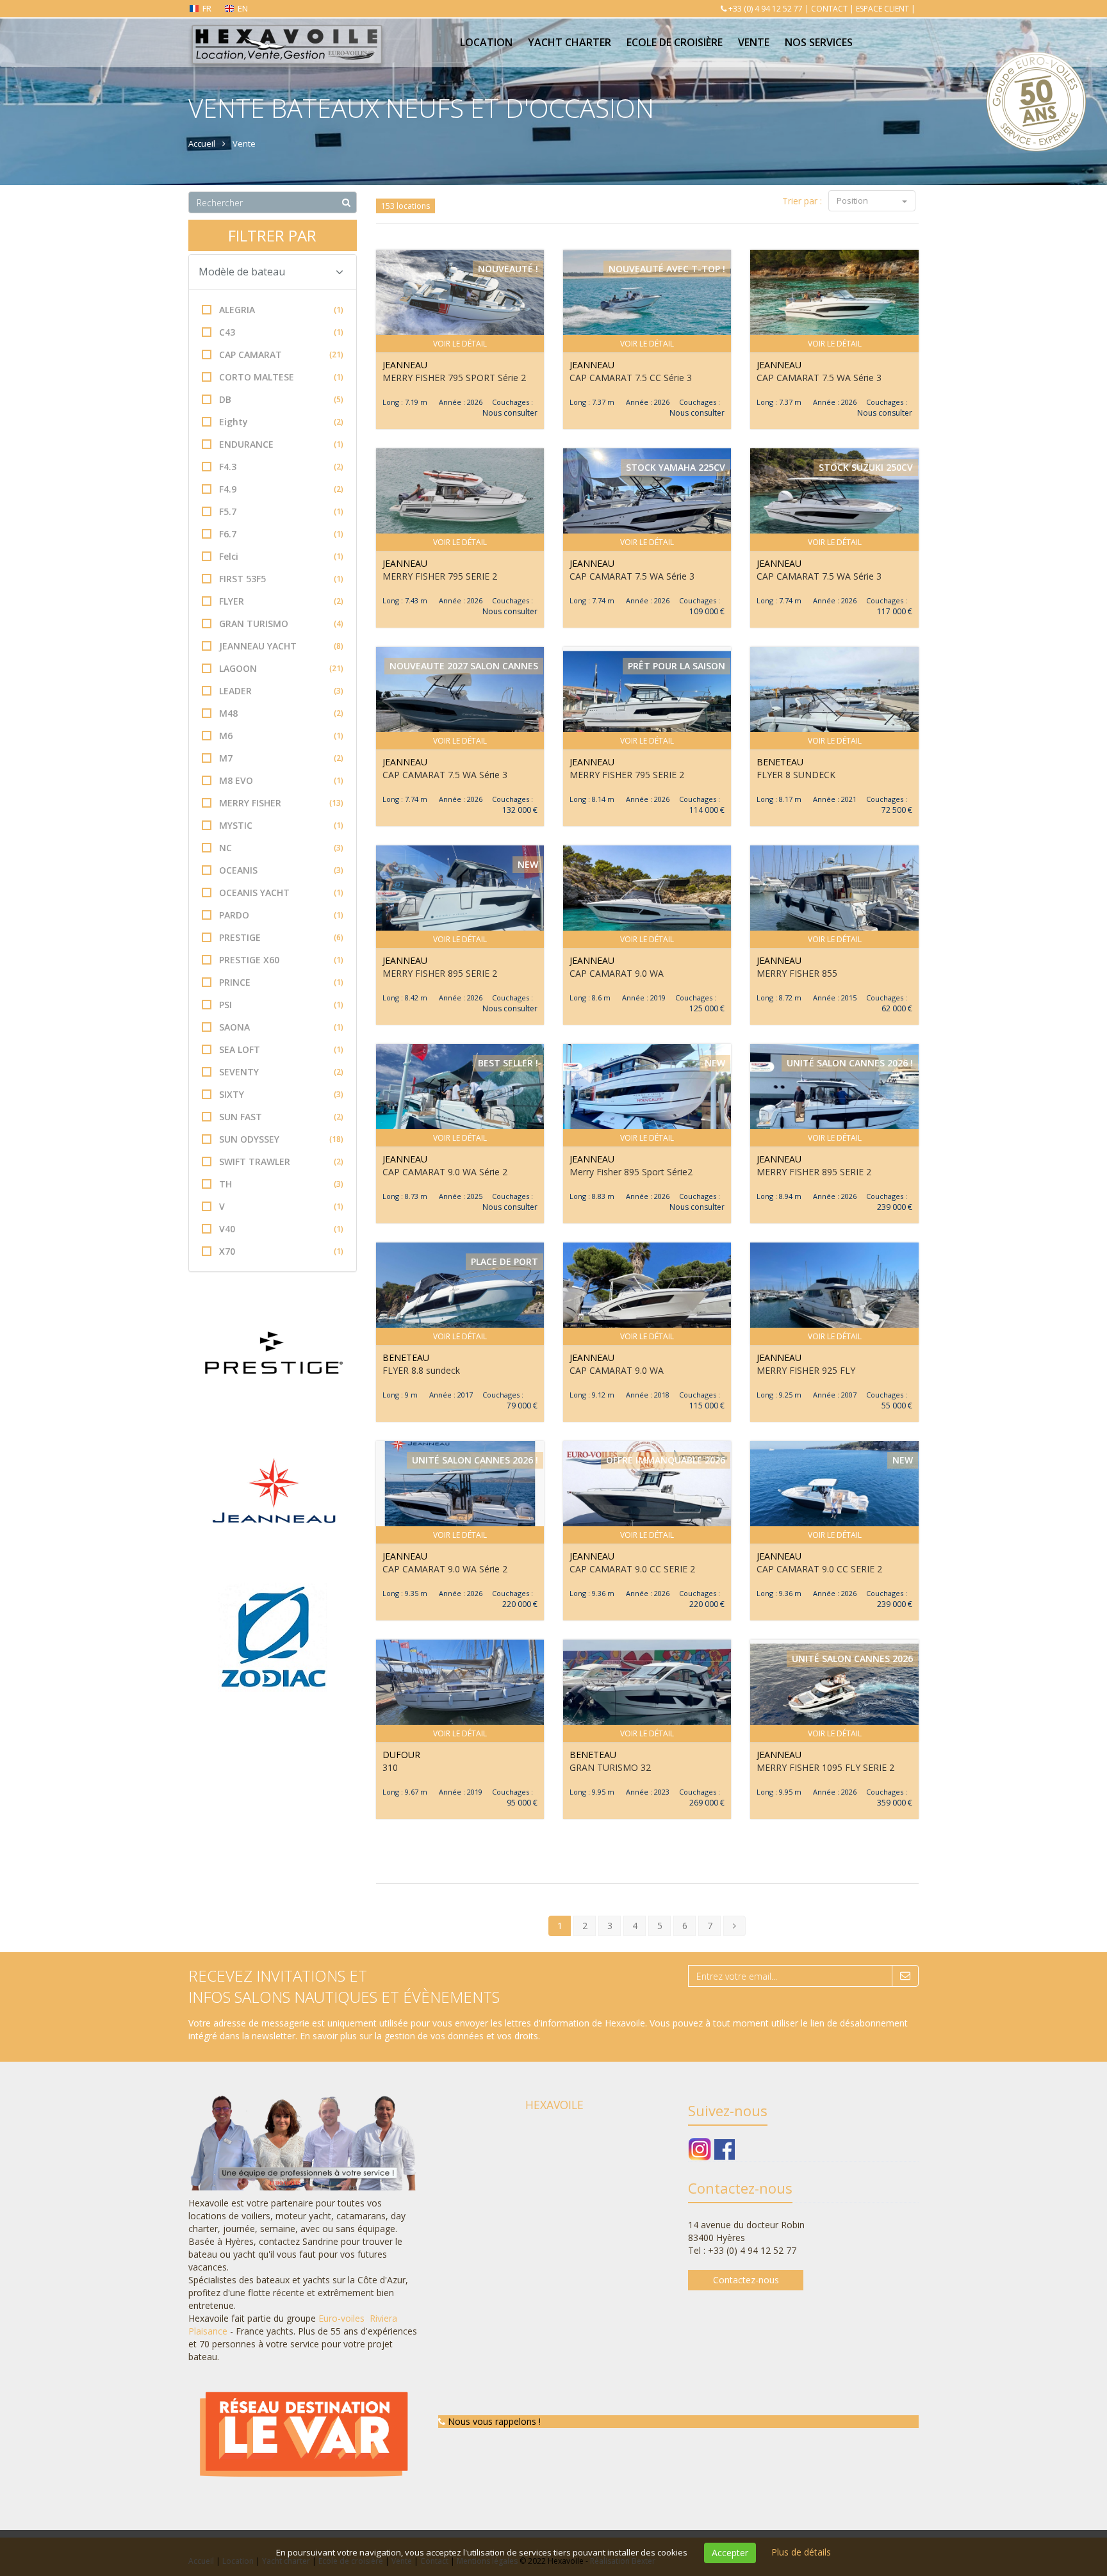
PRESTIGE (281, 937)
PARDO (281, 915)
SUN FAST (281, 1117)
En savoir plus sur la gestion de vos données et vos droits (419, 2036)
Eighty (281, 422)
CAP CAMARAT (281, 355)
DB (281, 399)
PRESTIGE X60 (281, 960)
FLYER (281, 601)
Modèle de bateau (242, 272)
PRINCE (281, 982)
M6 (281, 736)
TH (281, 1184)
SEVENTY (281, 1072)
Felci (281, 556)
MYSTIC (281, 825)
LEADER (281, 691)
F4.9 (281, 489)
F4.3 (281, 467)
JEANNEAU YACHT (281, 646)
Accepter (730, 2553)
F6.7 (281, 534)
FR (207, 8)
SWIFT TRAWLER (281, 1162)
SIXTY (281, 1094)
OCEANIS (281, 870)
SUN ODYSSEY (281, 1139)
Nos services (819, 42)
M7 (281, 758)
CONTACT (829, 9)
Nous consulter (510, 413)
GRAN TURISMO (281, 624)
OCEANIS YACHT (281, 893)
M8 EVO (281, 780)
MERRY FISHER (281, 803)
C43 (281, 332)
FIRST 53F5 (281, 579)
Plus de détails (801, 2552)
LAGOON (281, 668)
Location (486, 42)
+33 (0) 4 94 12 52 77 (766, 9)
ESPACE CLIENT (882, 9)
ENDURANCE (281, 444)
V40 (281, 1229)
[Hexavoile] (286, 33)
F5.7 (281, 511)
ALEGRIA (281, 310)
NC (281, 848)
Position (853, 200)
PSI (281, 1005)
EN (243, 8)
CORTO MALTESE (281, 377)
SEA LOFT (281, 1049)
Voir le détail (460, 344)
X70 (281, 1251)
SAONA (281, 1027)
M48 (281, 713)
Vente (754, 42)
